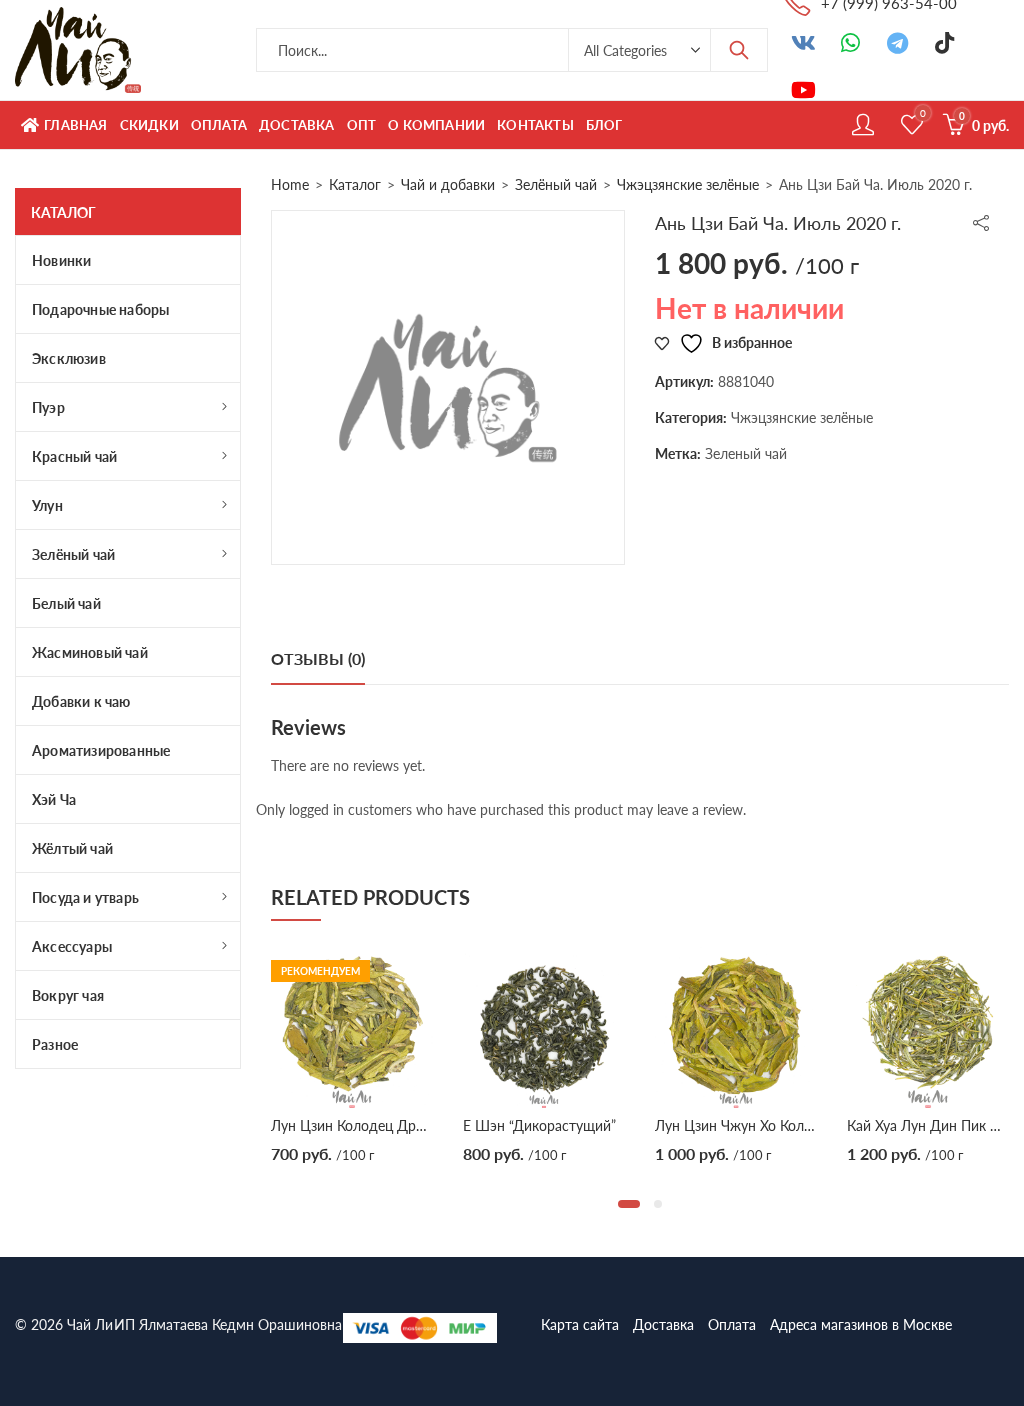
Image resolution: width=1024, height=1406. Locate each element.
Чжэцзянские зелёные (688, 184)
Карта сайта (580, 1324)
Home (290, 184)
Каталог (355, 184)
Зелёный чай (556, 184)
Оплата (732, 1324)
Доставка (663, 1324)
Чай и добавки (448, 184)
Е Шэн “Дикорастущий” (492, 1125)
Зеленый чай (746, 453)
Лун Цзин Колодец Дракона (315, 1125)
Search (739, 50)
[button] (629, 1204)
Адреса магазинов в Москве (861, 1324)
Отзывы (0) (318, 658)
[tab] (318, 659)
